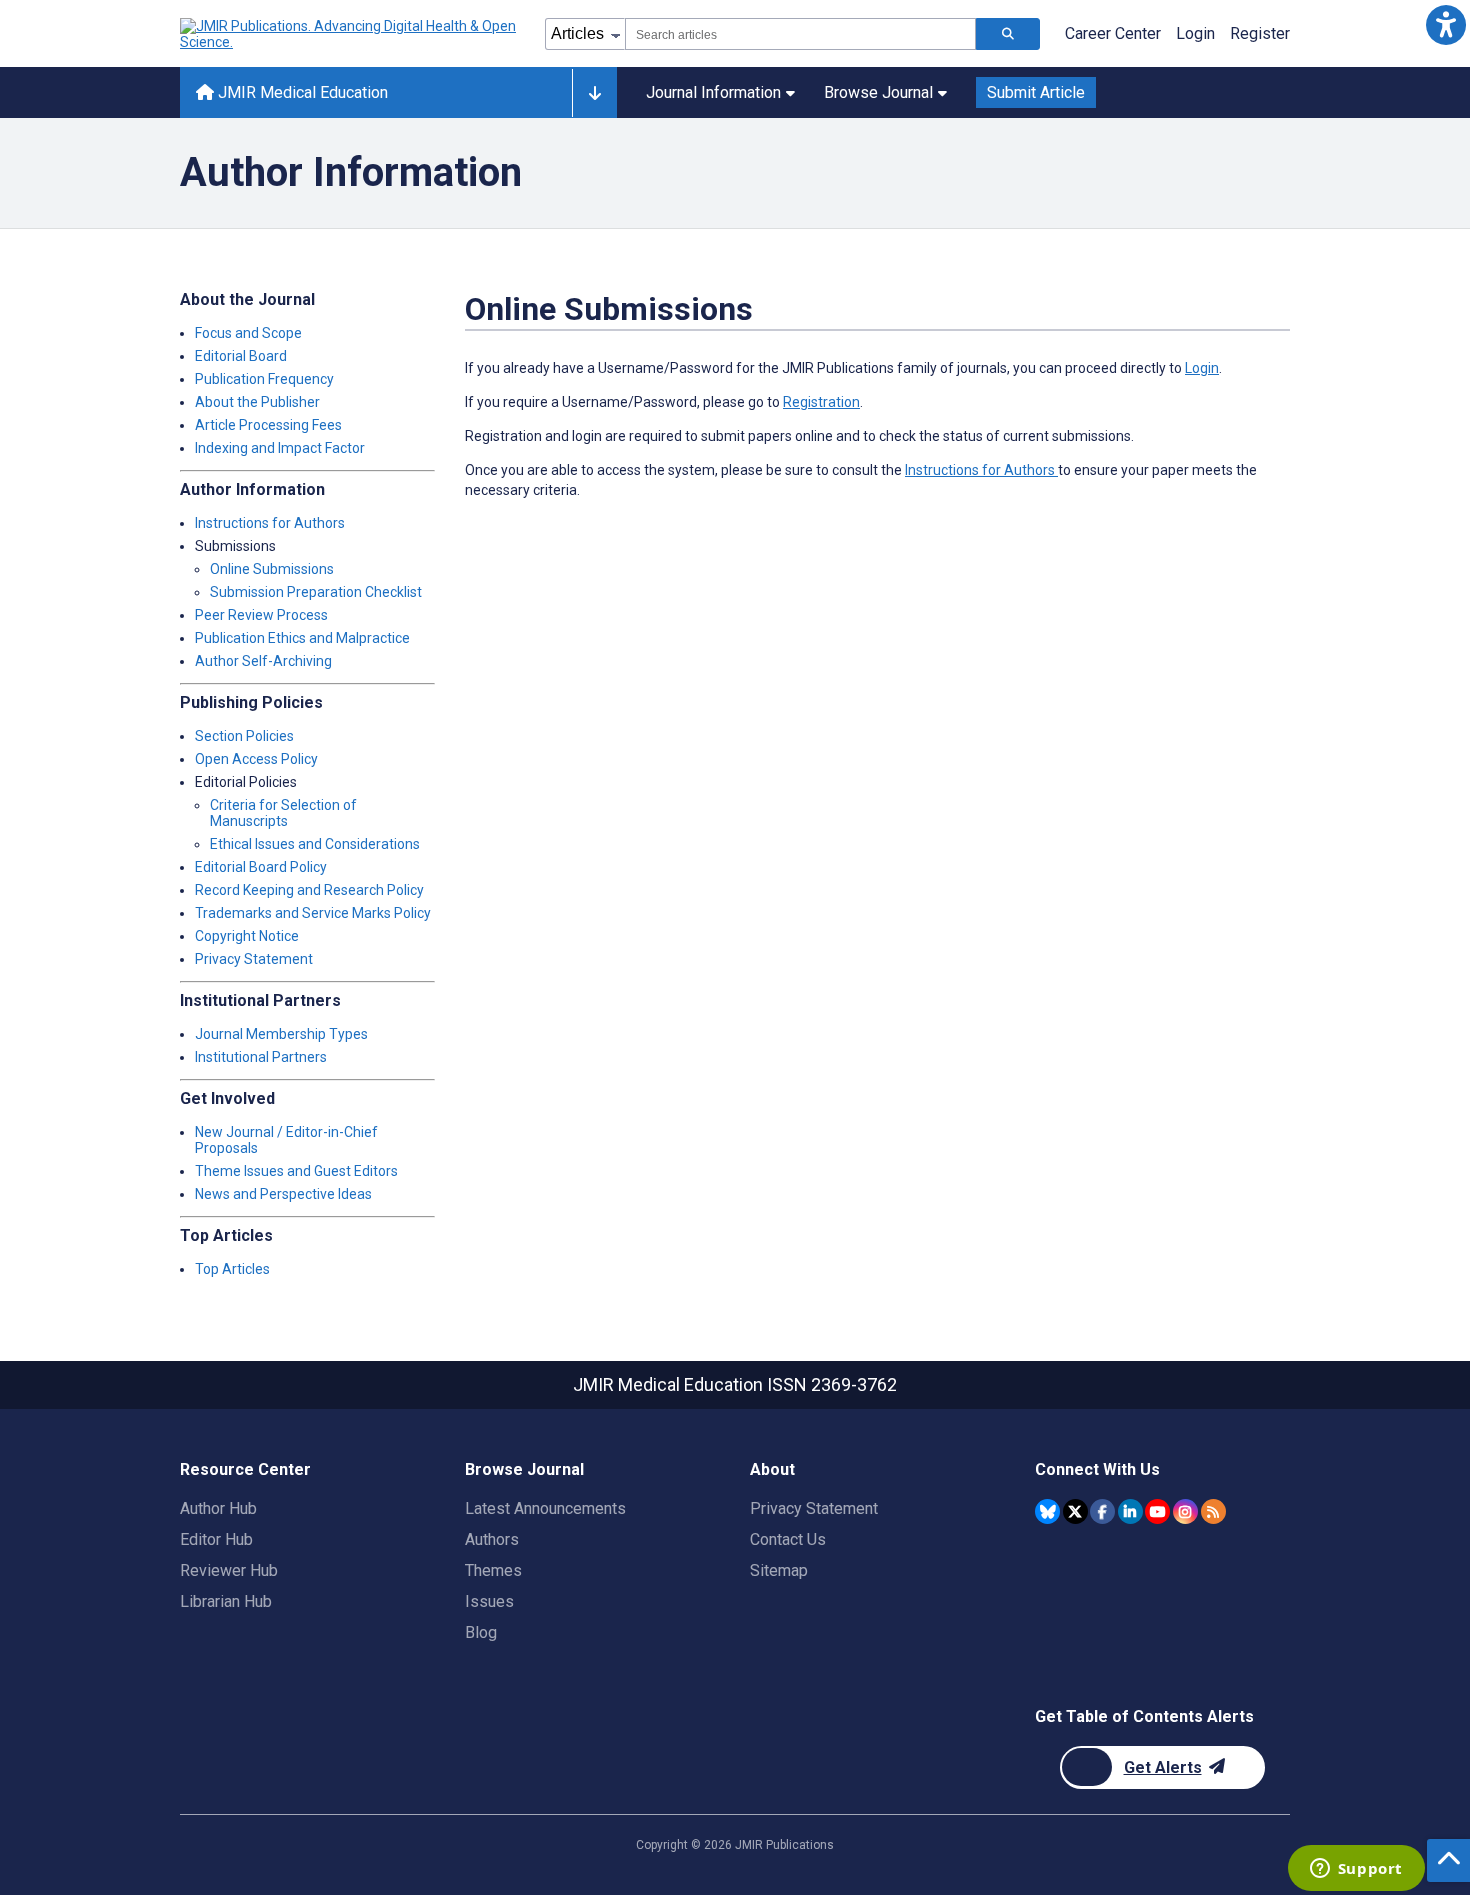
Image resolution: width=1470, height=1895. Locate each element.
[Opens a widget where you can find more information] (1356, 1870)
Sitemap (779, 1570)
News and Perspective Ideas (283, 1194)
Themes (493, 1570)
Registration (821, 402)
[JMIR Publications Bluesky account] (1047, 1511)
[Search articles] (1008, 34)
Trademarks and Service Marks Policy (313, 913)
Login (1195, 33)
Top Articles (232, 1269)
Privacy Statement (254, 959)
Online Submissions (272, 569)
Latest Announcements (545, 1508)
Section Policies (244, 736)
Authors (492, 1539)
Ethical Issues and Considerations (315, 844)
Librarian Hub (226, 1601)
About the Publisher (257, 402)
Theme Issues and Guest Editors (296, 1171)
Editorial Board (241, 356)
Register (1260, 33)
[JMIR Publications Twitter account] (1075, 1511)
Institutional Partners (261, 1057)
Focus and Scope (248, 333)
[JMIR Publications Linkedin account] (1130, 1511)
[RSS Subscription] (1213, 1511)
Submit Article (1036, 92)
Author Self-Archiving (263, 661)
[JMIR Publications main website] (350, 34)
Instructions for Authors (270, 523)
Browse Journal (878, 92)
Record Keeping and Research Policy (309, 890)
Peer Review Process (261, 615)
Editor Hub (216, 1539)
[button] (1445, 24)
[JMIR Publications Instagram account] (1185, 1511)
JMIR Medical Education (301, 92)
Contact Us (788, 1539)
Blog (481, 1632)
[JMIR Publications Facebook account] (1102, 1511)
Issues (489, 1601)
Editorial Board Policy (261, 867)
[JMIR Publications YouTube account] (1157, 1511)
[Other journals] (594, 93)
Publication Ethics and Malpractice (302, 638)
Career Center (1113, 33)
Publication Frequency (264, 379)
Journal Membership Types (281, 1034)
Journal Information (713, 92)
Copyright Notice (247, 936)
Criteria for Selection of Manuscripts (283, 813)
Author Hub (218, 1508)
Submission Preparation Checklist (316, 592)
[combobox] (800, 34)
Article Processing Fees (268, 425)
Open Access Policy (256, 759)
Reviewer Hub (229, 1570)
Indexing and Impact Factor (280, 448)
